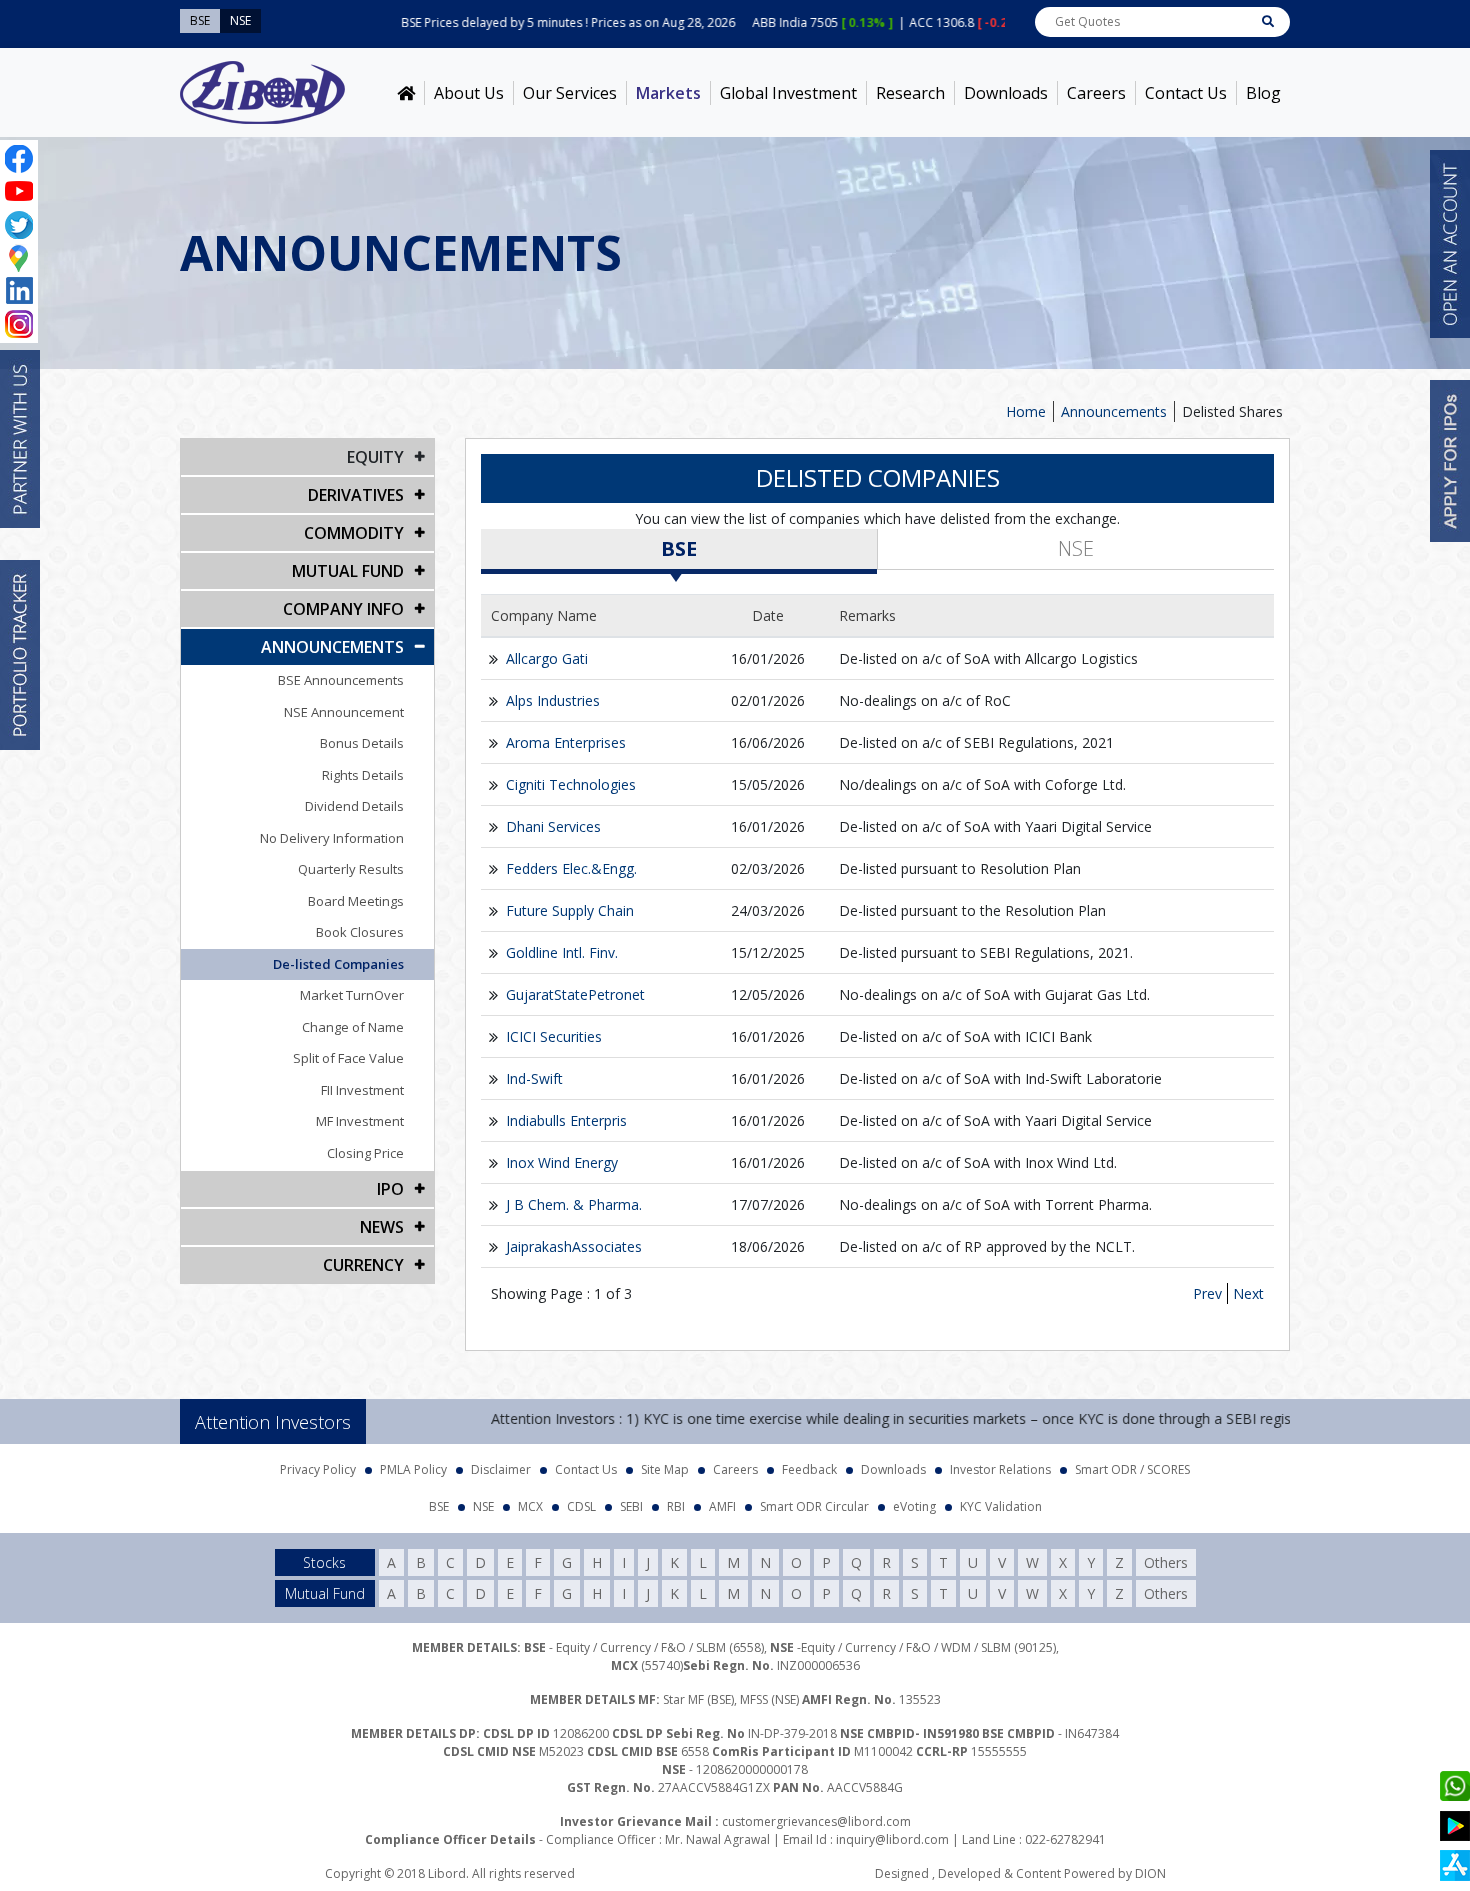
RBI (676, 1506)
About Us (469, 93)
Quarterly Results (351, 869)
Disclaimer (501, 1469)
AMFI (722, 1506)
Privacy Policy (318, 1469)
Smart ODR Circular (814, 1506)
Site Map (665, 1469)
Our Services (570, 93)
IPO (390, 1189)
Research (910, 93)
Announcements (1114, 411)
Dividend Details (354, 806)
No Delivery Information (332, 838)
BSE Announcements (341, 680)
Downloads (1006, 93)
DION (1150, 1873)
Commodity (354, 533)
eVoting (914, 1506)
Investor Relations (1000, 1469)
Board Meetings (356, 901)
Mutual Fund (348, 571)
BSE (679, 548)
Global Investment (788, 93)
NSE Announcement (344, 712)
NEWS (382, 1227)
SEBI (631, 1506)
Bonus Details (362, 743)
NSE (1076, 548)
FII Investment (362, 1090)
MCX (530, 1506)
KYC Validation (1001, 1506)
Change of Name (353, 1027)
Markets (668, 93)
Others (1166, 1562)
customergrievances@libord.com (816, 1821)
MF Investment (360, 1121)
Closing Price (365, 1153)
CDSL (581, 1506)
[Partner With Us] (20, 439)
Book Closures (360, 932)
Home (1026, 411)
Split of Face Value (348, 1058)
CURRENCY (363, 1265)
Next (1248, 1293)
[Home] (406, 93)
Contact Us (1186, 93)
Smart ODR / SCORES (1132, 1469)
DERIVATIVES (356, 495)
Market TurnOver (352, 995)
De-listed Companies (338, 964)
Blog (1263, 93)
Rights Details (363, 775)
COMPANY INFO (343, 609)
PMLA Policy (413, 1469)
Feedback (809, 1469)
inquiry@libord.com (892, 1839)
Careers (1096, 93)
